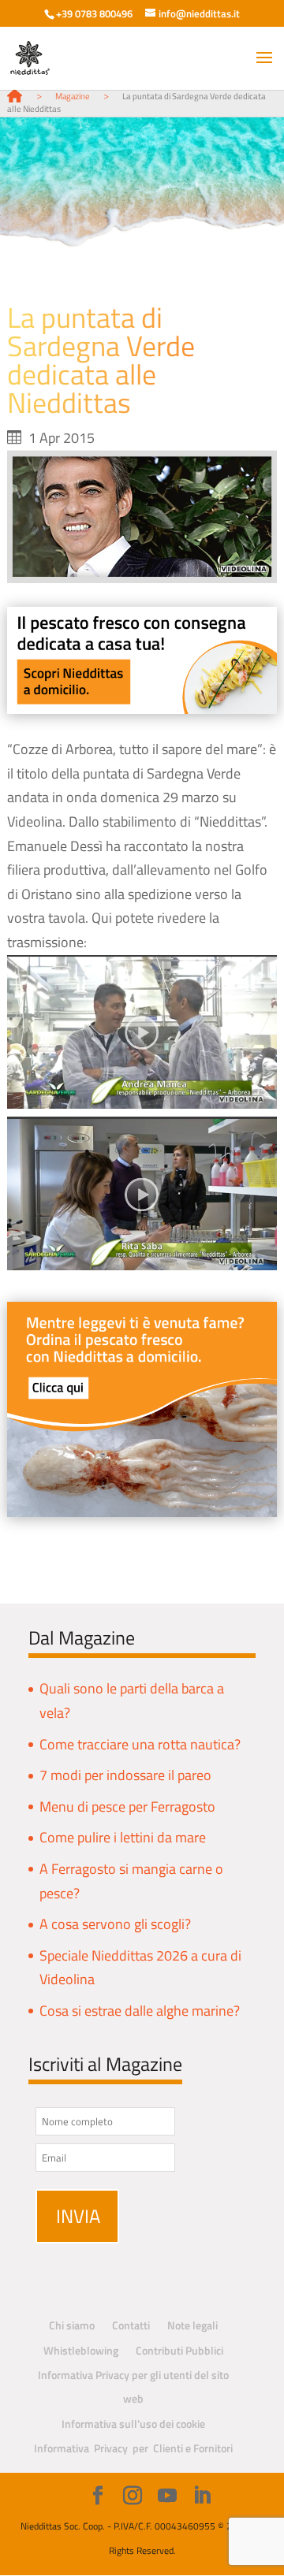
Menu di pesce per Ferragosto (127, 1807)
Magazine (73, 96)
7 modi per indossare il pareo (125, 1775)
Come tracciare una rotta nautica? (140, 1744)
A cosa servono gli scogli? (115, 1924)
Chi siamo (72, 2325)
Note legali (192, 2325)
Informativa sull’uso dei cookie (133, 2424)
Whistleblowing (81, 2350)
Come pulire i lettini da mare (123, 1837)
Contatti (131, 2325)
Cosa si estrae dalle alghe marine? (140, 2011)
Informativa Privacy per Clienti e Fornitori (133, 2448)
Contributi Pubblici (179, 2350)
